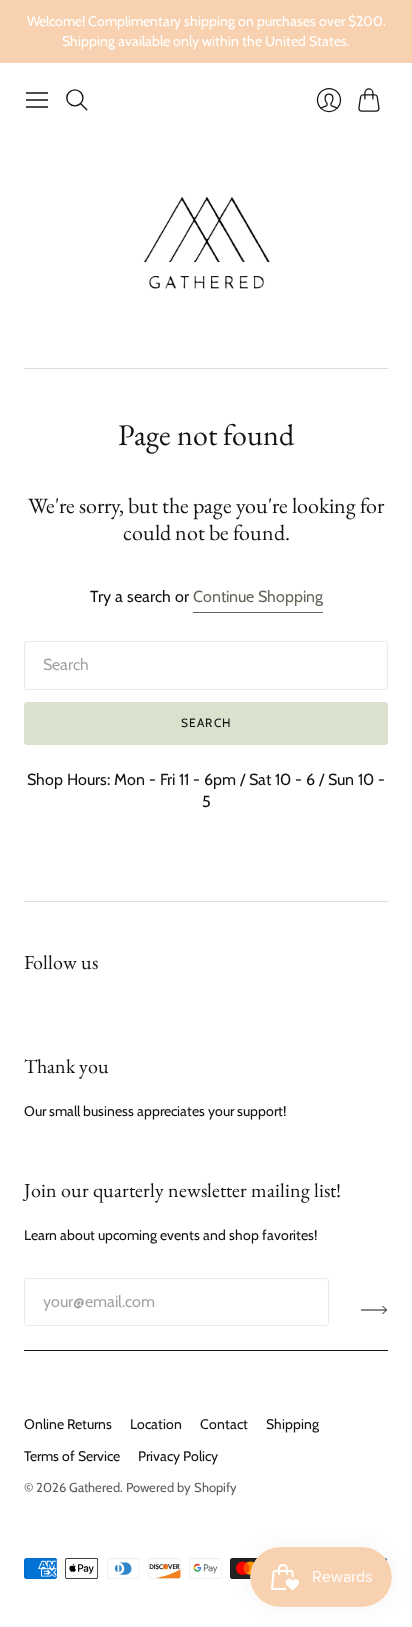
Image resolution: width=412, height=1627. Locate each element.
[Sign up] (374, 1310)
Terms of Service (72, 1456)
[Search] (77, 100)
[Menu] (37, 100)
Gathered (94, 1487)
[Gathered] (206, 243)
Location (156, 1424)
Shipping (292, 1424)
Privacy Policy (178, 1456)
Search (206, 722)
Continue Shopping (258, 596)
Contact (224, 1424)
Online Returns (68, 1424)
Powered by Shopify (181, 1487)
